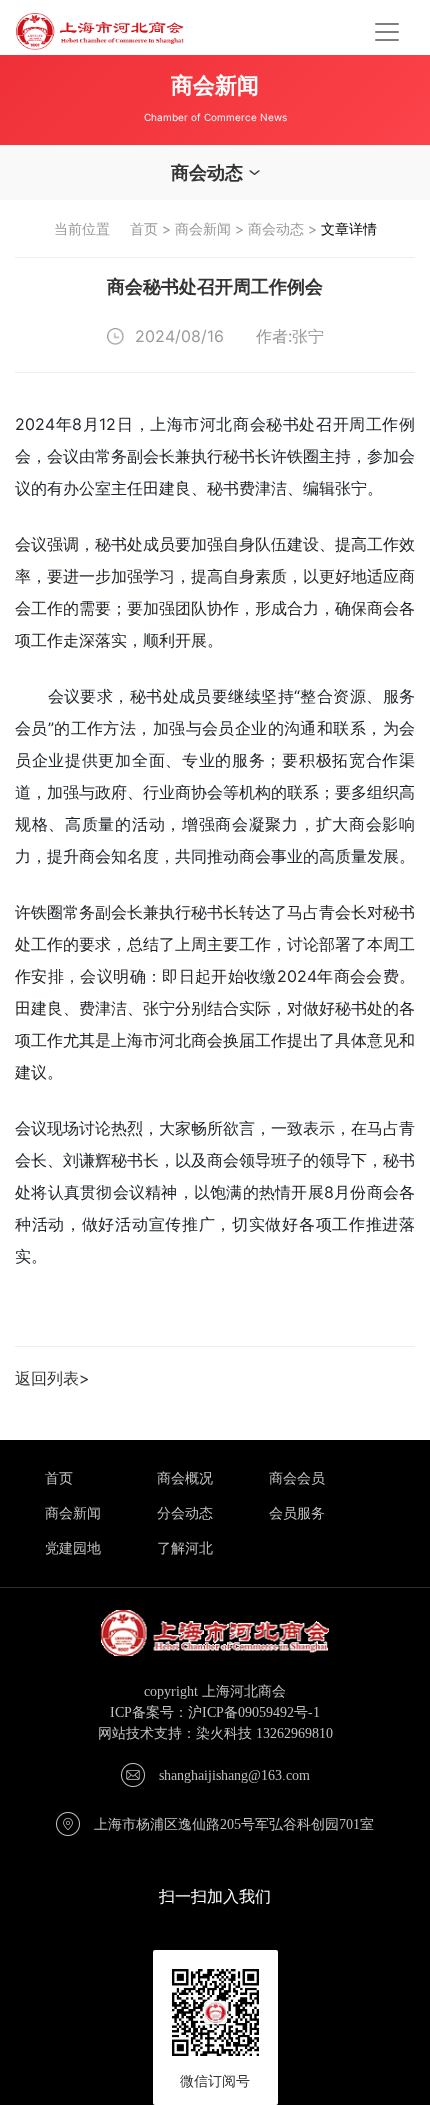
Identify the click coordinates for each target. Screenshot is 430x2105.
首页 (144, 228)
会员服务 (297, 1513)
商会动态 (276, 228)
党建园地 (73, 1548)
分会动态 (185, 1513)
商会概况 (185, 1478)
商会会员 (297, 1478)
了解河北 (185, 1548)
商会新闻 (203, 228)
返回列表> (52, 1378)
